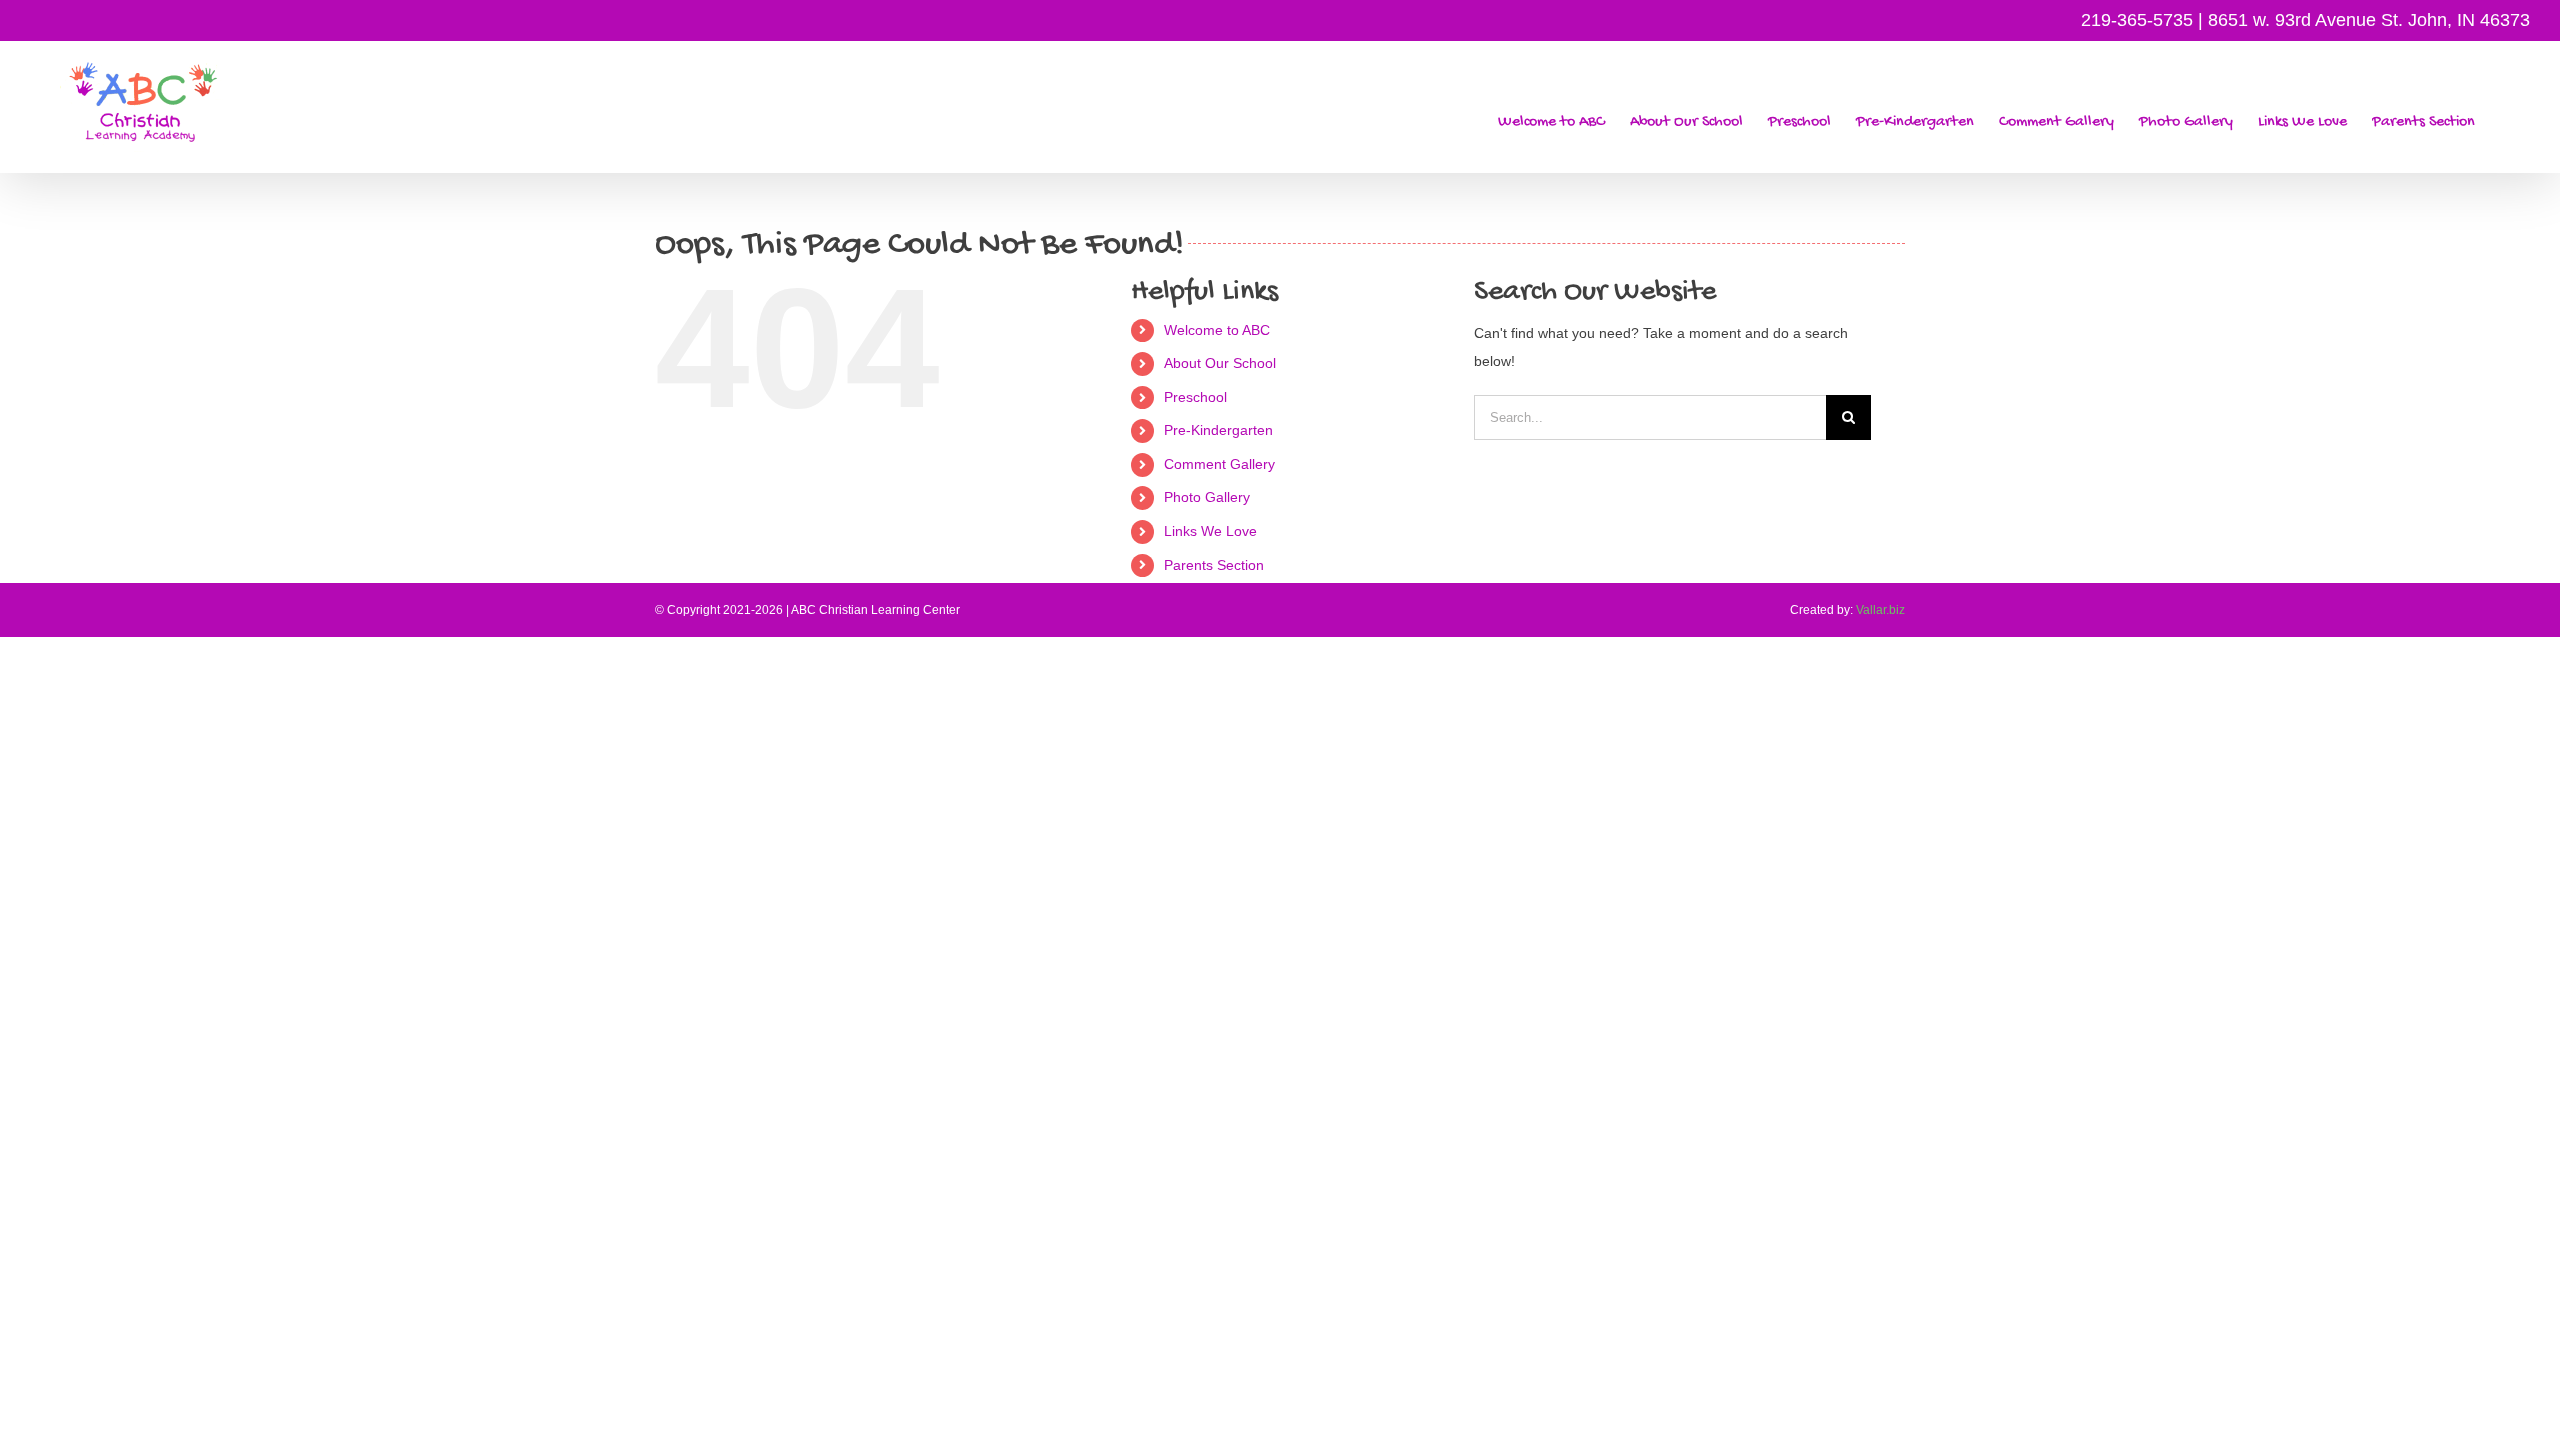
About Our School (1220, 363)
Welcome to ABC (1217, 330)
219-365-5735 (2137, 20)
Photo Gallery (1207, 497)
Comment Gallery (1219, 464)
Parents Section (1214, 565)
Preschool (1195, 397)
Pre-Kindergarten (1218, 430)
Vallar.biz (1880, 610)
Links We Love (1210, 531)
